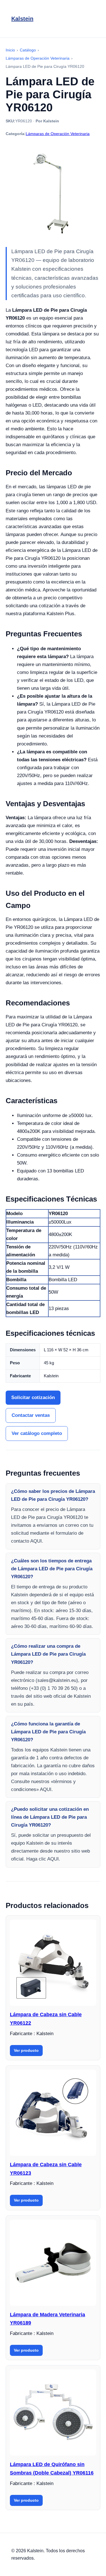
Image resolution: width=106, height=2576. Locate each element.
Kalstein (22, 19)
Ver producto (26, 2050)
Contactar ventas (31, 1415)
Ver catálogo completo (37, 1433)
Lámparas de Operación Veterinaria (58, 134)
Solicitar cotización (33, 1397)
